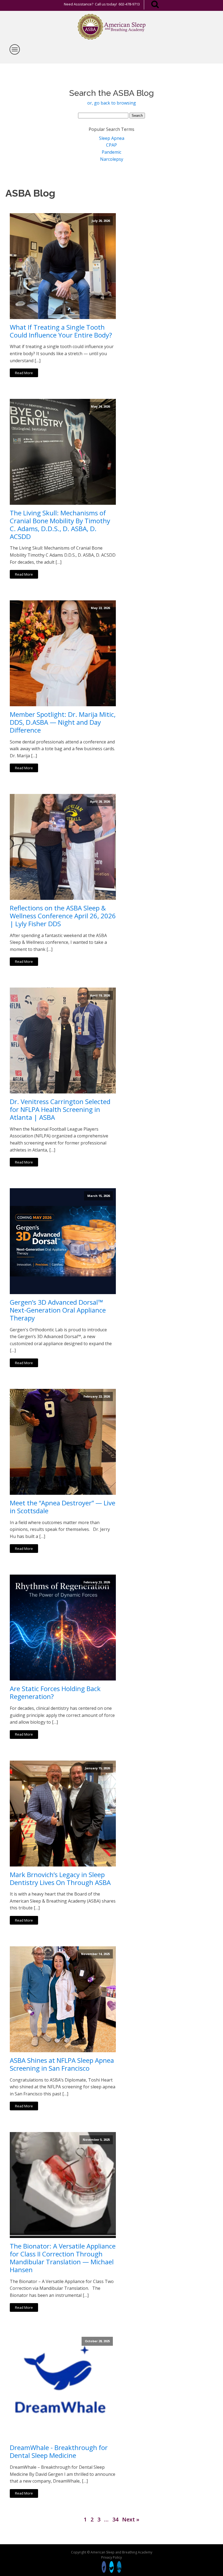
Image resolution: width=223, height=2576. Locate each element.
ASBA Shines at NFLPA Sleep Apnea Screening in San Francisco (62, 2064)
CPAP (112, 145)
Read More (24, 373)
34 (115, 2519)
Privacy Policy (112, 2557)
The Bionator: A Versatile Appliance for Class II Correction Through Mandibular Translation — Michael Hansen (63, 2258)
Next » (131, 2519)
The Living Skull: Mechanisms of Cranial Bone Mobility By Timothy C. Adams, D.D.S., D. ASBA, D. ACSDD (60, 525)
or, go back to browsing (112, 103)
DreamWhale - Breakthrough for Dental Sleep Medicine (59, 2452)
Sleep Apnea (112, 138)
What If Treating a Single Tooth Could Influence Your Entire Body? (61, 331)
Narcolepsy (112, 159)
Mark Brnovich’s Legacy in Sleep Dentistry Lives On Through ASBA (60, 1879)
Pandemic (112, 152)
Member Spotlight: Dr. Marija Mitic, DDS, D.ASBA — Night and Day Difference (63, 722)
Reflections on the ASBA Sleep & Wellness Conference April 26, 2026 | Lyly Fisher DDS (63, 916)
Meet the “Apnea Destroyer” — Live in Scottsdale (63, 1507)
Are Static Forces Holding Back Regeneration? (55, 1693)
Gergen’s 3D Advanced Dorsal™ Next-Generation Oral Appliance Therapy (58, 1310)
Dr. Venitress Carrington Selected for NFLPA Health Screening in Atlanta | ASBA (60, 1109)
